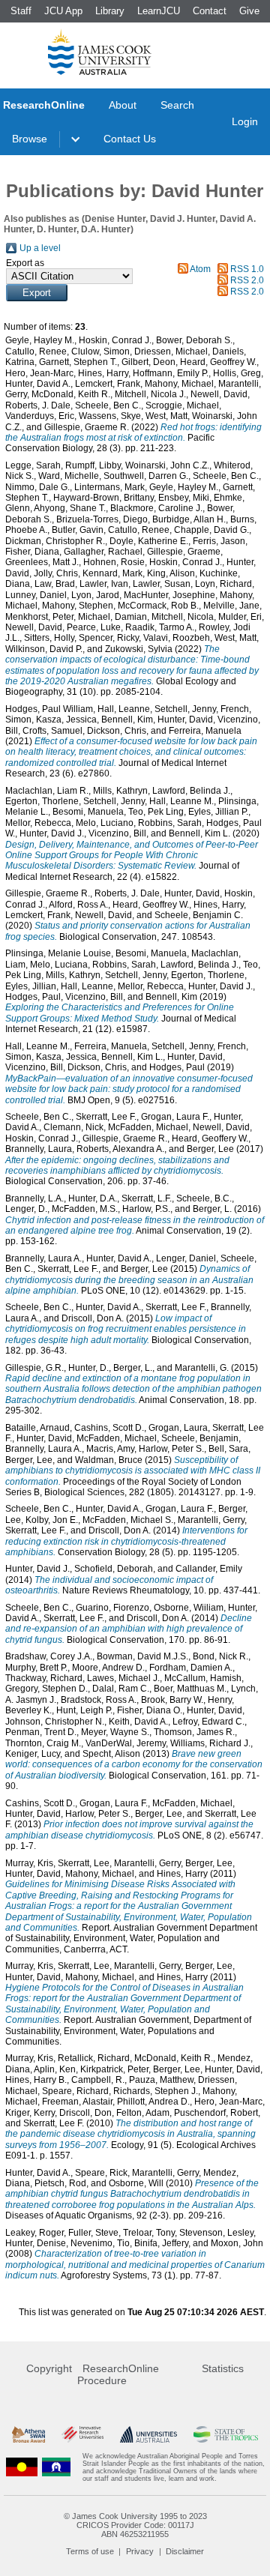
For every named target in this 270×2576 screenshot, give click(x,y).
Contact (210, 11)
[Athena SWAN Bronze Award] (28, 2435)
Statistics (223, 2368)
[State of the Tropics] (226, 2435)
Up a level (40, 248)
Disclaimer (185, 2551)
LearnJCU (159, 11)
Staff (21, 11)
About (123, 105)
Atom (200, 269)
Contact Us (130, 139)
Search (177, 105)
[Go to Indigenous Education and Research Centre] (22, 2467)
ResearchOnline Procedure (118, 2374)
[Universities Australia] (148, 2435)
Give (249, 11)
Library (110, 11)
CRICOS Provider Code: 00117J (135, 2525)
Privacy (140, 2551)
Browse (30, 139)
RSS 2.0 (247, 280)
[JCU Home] (100, 52)
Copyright (49, 2368)
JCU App (63, 11)
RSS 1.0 (247, 269)
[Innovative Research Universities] (82, 2435)
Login (245, 121)
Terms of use (90, 2551)
